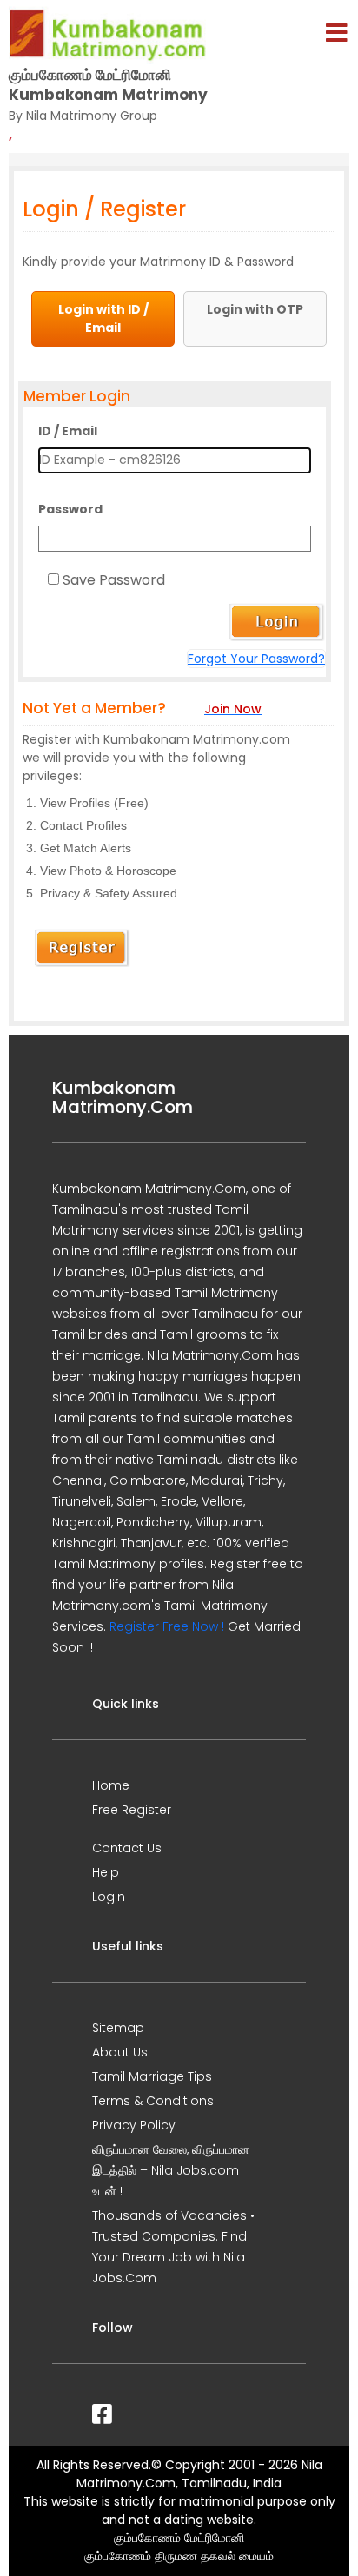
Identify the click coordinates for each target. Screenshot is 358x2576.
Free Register (132, 1810)
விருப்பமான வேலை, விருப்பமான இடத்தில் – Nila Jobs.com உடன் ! (171, 2170)
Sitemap (118, 2028)
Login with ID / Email (103, 318)
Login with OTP (255, 309)
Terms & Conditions (153, 2101)
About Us (120, 2052)
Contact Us (127, 1848)
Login (109, 1897)
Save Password (114, 580)
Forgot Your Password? (256, 659)
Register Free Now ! (167, 1626)
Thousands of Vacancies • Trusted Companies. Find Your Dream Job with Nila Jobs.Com (173, 2247)
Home (111, 1785)
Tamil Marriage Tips (152, 2076)
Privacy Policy (134, 2125)
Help (106, 1872)
